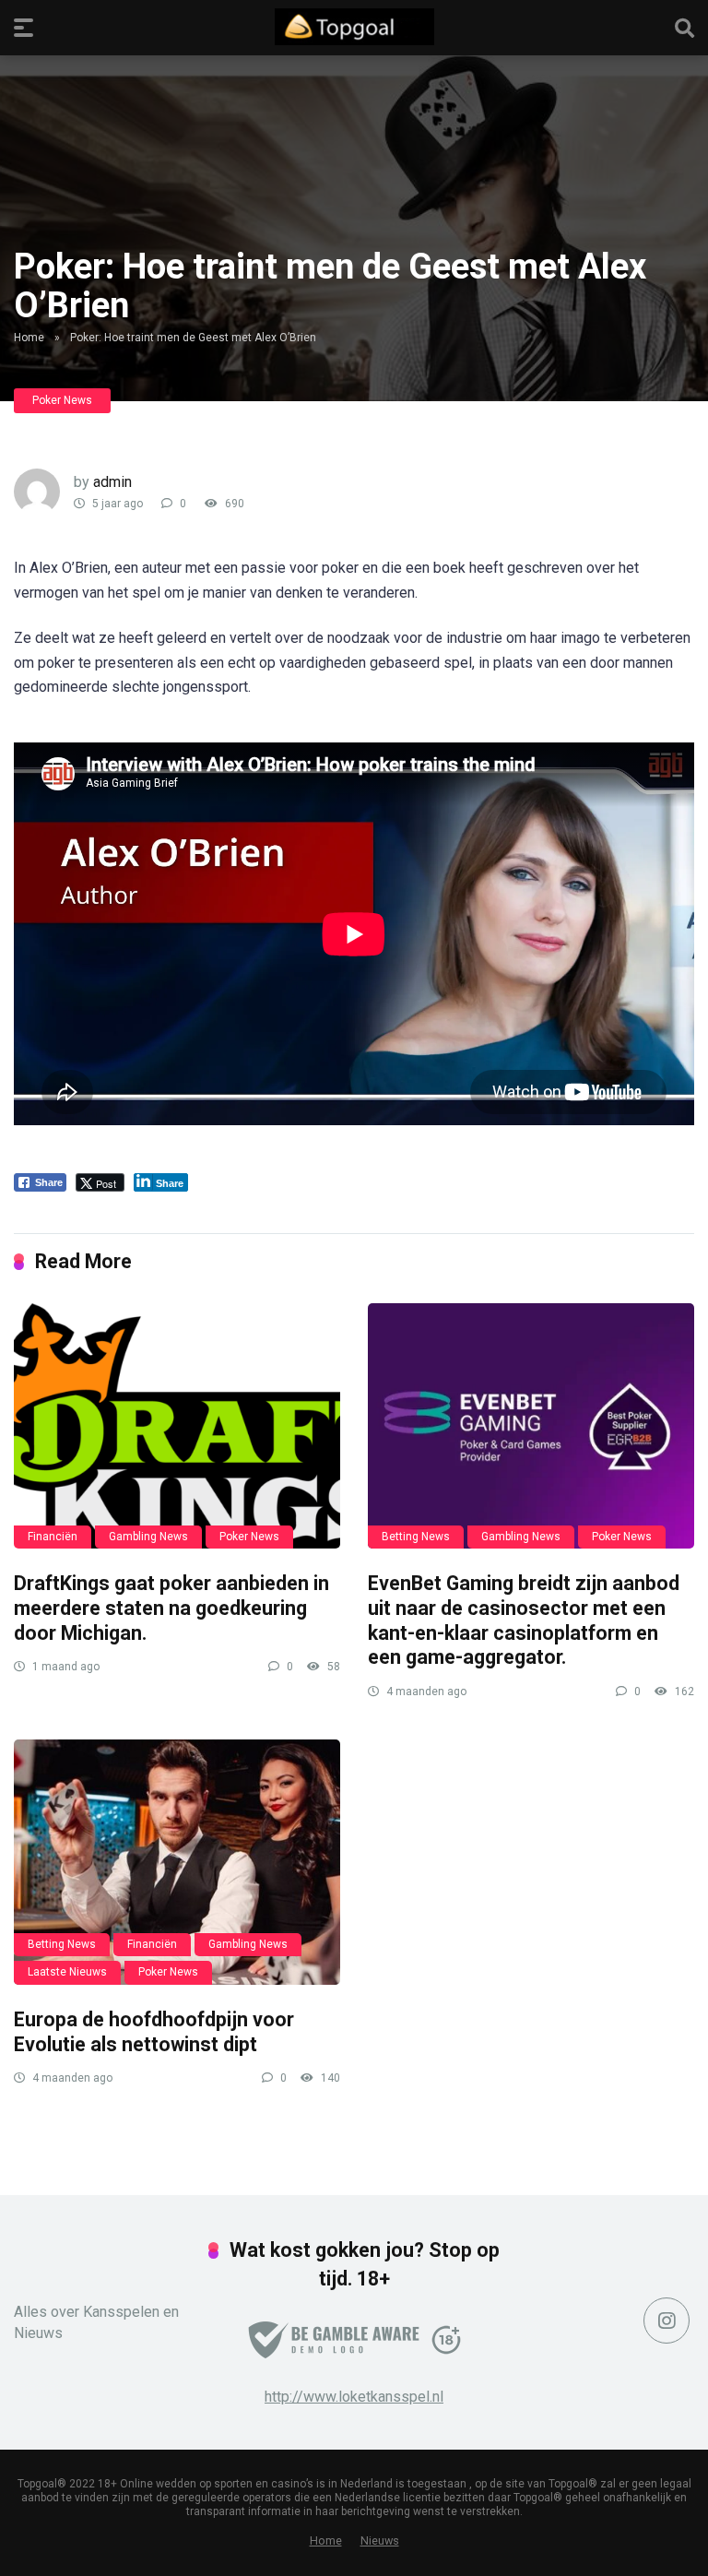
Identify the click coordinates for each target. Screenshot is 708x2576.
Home (29, 338)
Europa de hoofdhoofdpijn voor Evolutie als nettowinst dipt (154, 2032)
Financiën (53, 1537)
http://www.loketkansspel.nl (354, 2397)
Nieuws (380, 2540)
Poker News (62, 400)
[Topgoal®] (354, 27)
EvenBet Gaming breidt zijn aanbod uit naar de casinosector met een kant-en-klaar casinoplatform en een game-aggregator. (524, 1620)
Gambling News (148, 1537)
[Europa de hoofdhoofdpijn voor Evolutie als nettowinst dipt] (177, 1862)
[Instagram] (667, 2321)
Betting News (416, 1537)
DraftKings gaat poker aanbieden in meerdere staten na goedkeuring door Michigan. (171, 1608)
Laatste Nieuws (67, 1972)
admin (112, 482)
